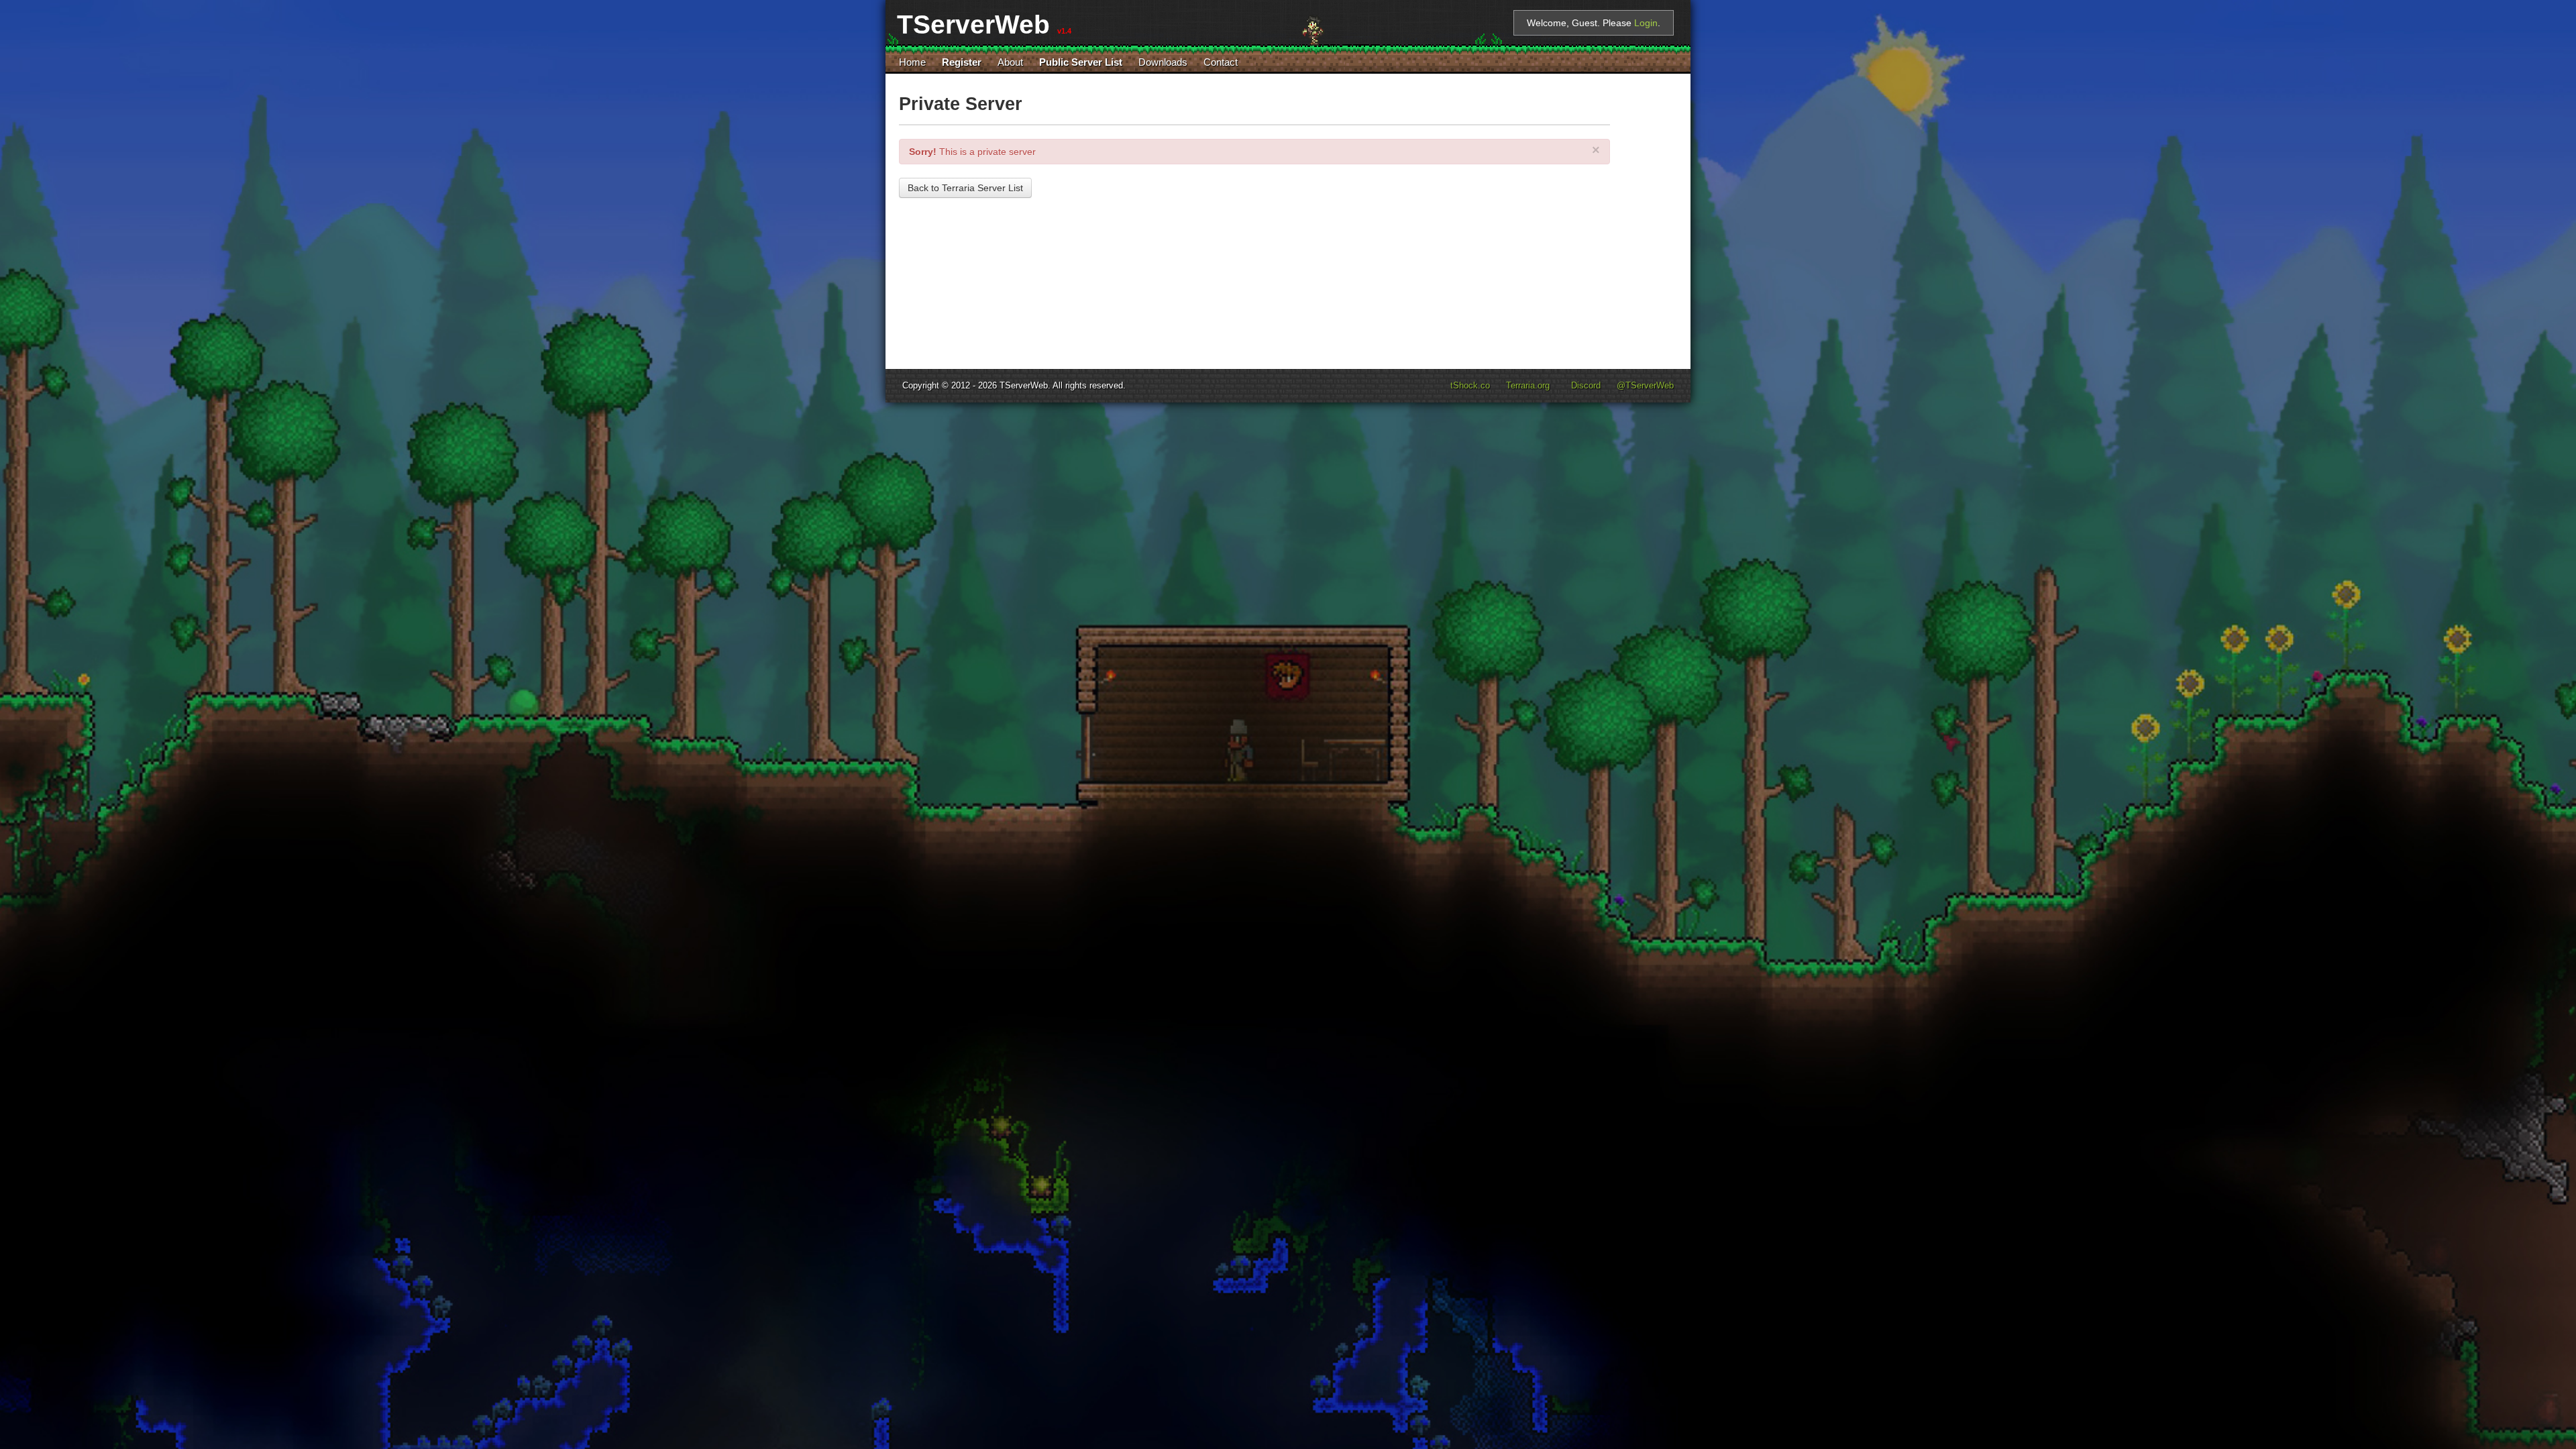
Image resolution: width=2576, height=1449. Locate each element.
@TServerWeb (1645, 386)
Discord (1586, 386)
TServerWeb (1024, 386)
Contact (1221, 62)
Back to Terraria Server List (965, 188)
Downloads (1163, 62)
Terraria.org (1528, 386)
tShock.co (1470, 386)
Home (912, 62)
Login (1646, 23)
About (1010, 62)
